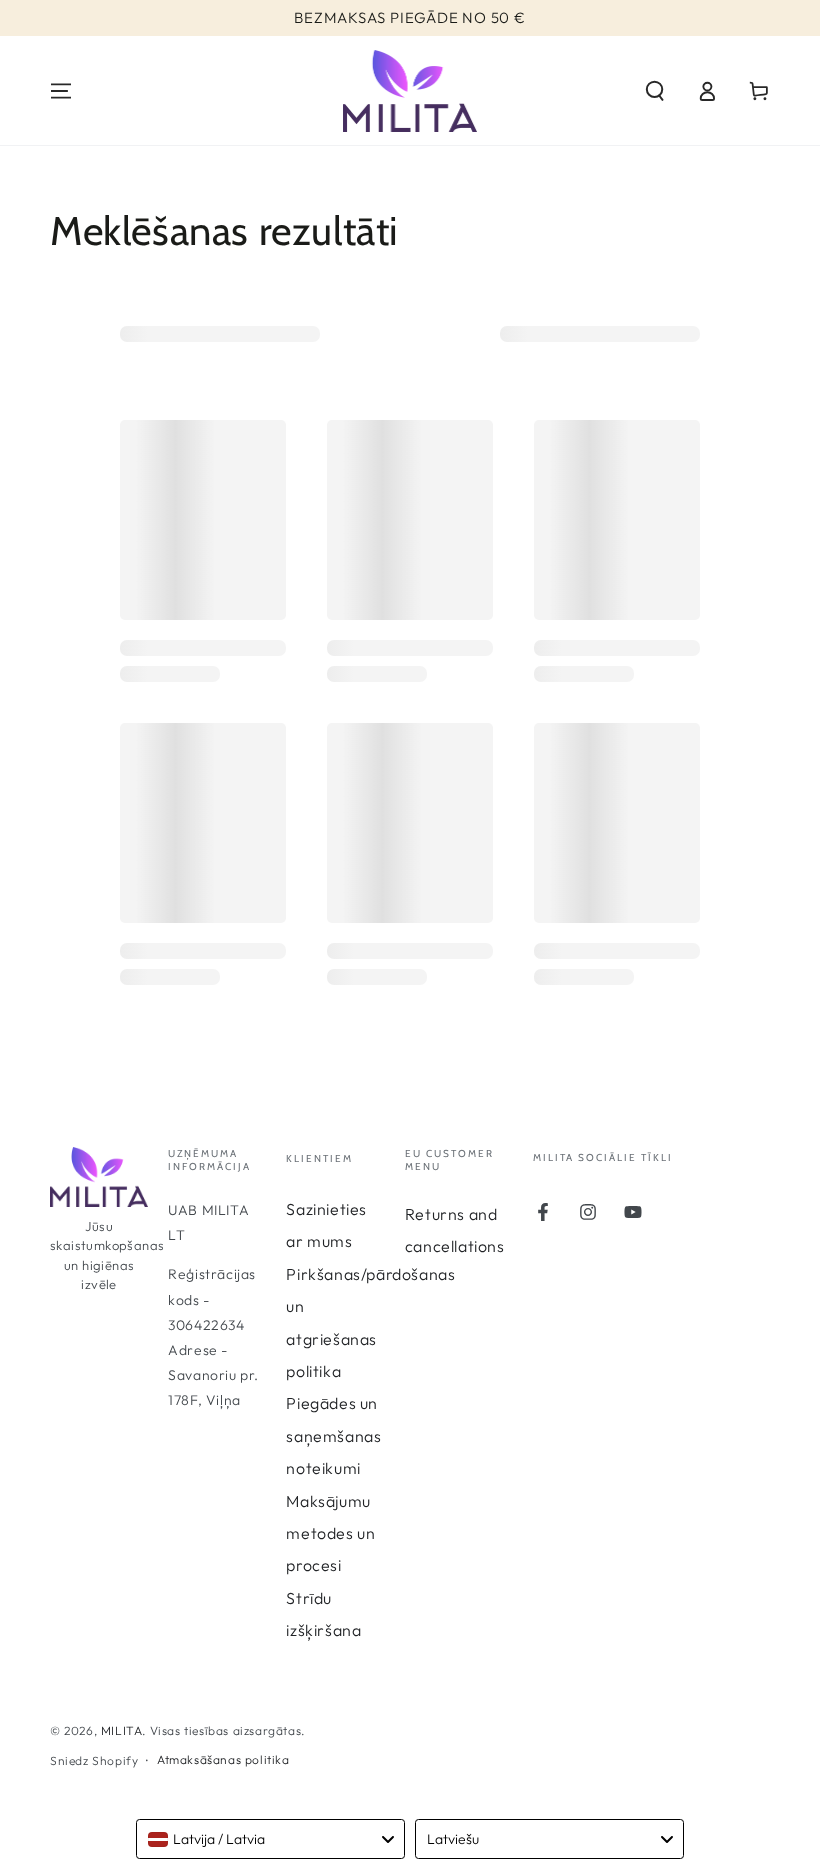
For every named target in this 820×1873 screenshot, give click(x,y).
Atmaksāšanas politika (223, 1759)
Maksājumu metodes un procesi (330, 1533)
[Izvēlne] (61, 91)
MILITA (122, 1730)
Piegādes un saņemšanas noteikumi (333, 1435)
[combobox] (270, 1839)
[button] (655, 91)
